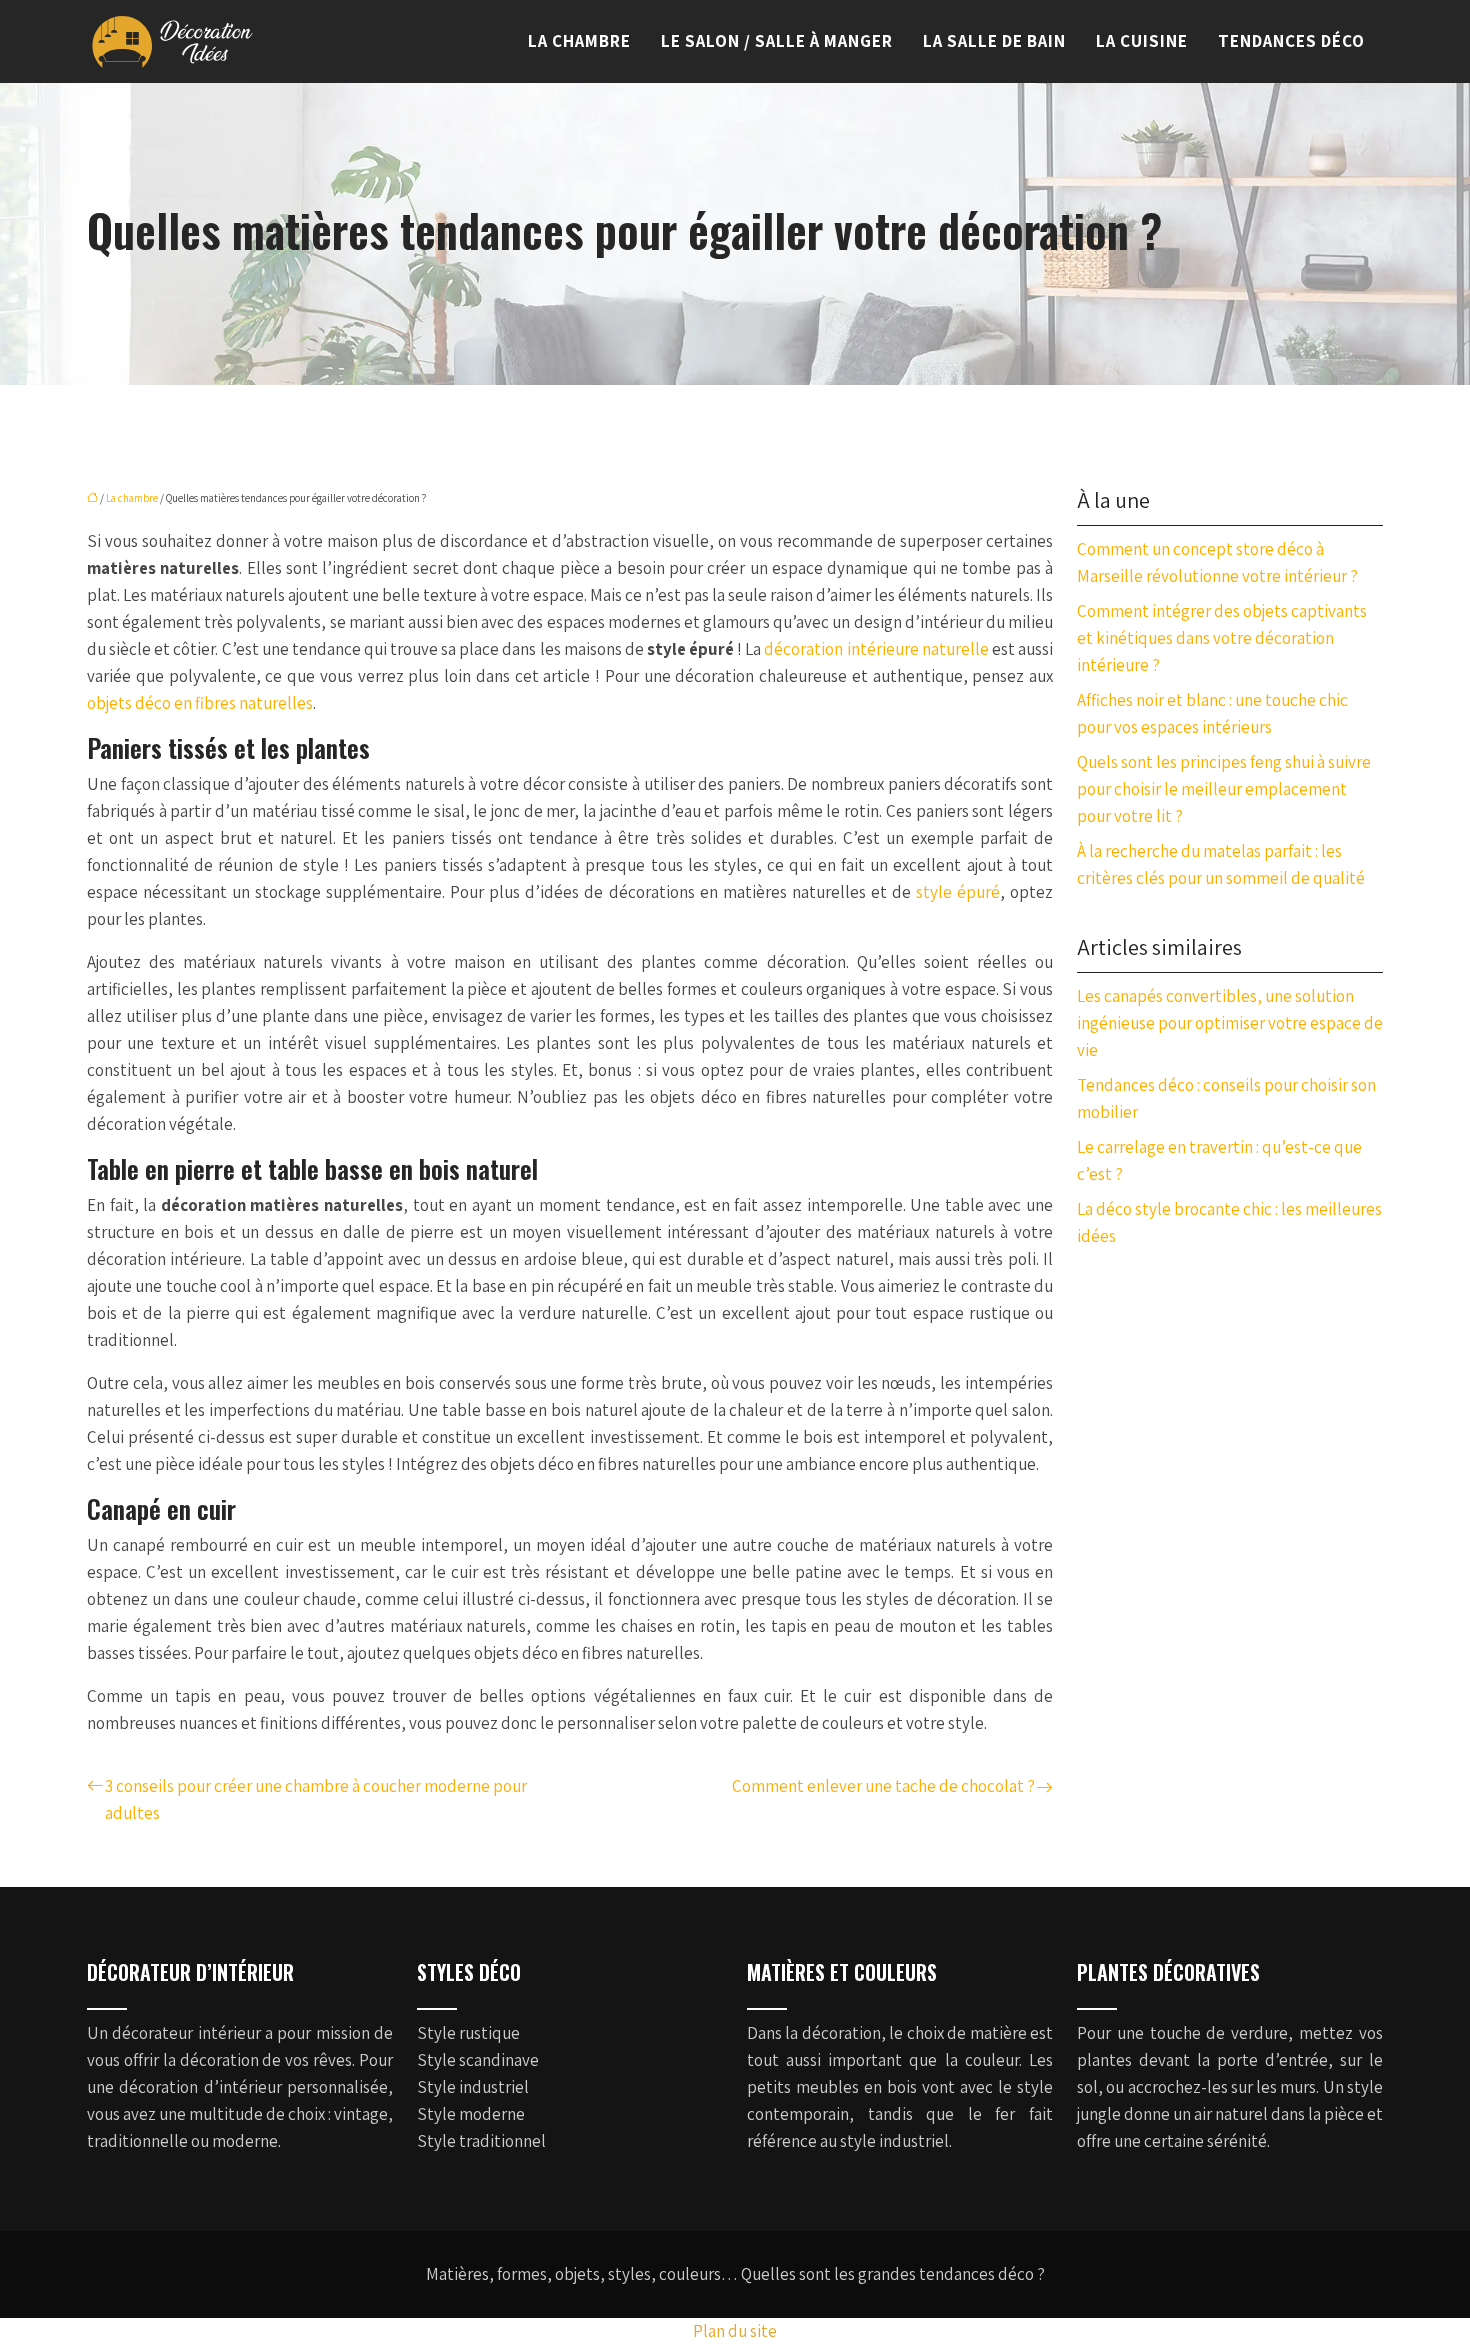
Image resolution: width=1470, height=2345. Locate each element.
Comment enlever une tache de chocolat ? (883, 1786)
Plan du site (735, 2331)
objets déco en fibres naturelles (200, 703)
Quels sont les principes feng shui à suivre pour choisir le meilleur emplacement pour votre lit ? (1224, 789)
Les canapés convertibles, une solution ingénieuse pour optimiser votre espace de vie (1230, 1023)
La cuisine (1142, 41)
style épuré (958, 892)
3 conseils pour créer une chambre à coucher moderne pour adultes (316, 1799)
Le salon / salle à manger (777, 41)
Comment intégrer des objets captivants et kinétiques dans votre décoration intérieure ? (1222, 638)
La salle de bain (994, 41)
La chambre (579, 41)
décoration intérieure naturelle (874, 649)
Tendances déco (1291, 41)
